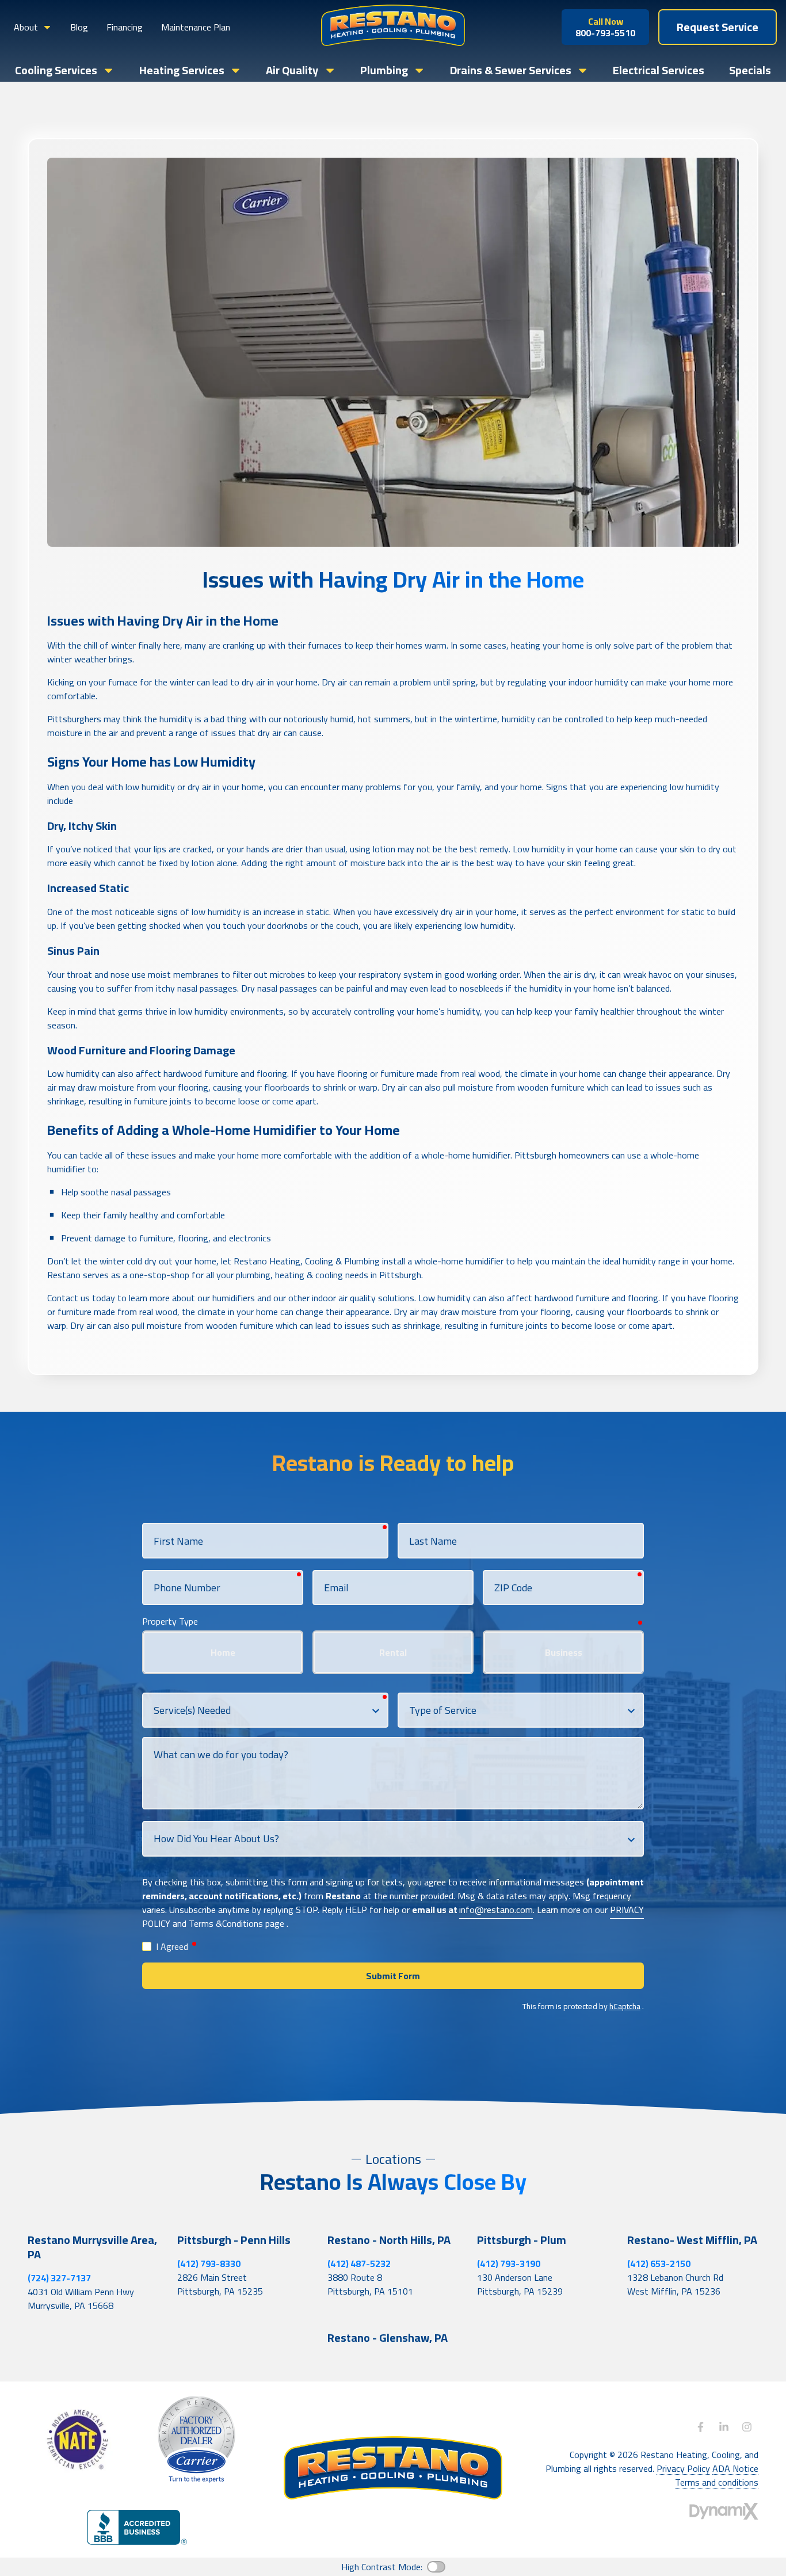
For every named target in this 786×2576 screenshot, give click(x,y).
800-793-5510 (605, 27)
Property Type (170, 1621)
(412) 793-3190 (509, 2263)
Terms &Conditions (226, 1923)
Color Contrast (436, 2567)
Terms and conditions (717, 2482)
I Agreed (177, 1947)
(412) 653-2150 (659, 2263)
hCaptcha (625, 2006)
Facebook (701, 2427)
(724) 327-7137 (59, 2278)
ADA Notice (735, 2469)
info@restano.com (496, 1910)
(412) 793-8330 (209, 2263)
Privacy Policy (683, 2469)
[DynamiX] (724, 2511)
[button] (33, 27)
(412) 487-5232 (359, 2263)
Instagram (747, 2427)
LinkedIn (724, 2427)
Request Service (718, 27)
